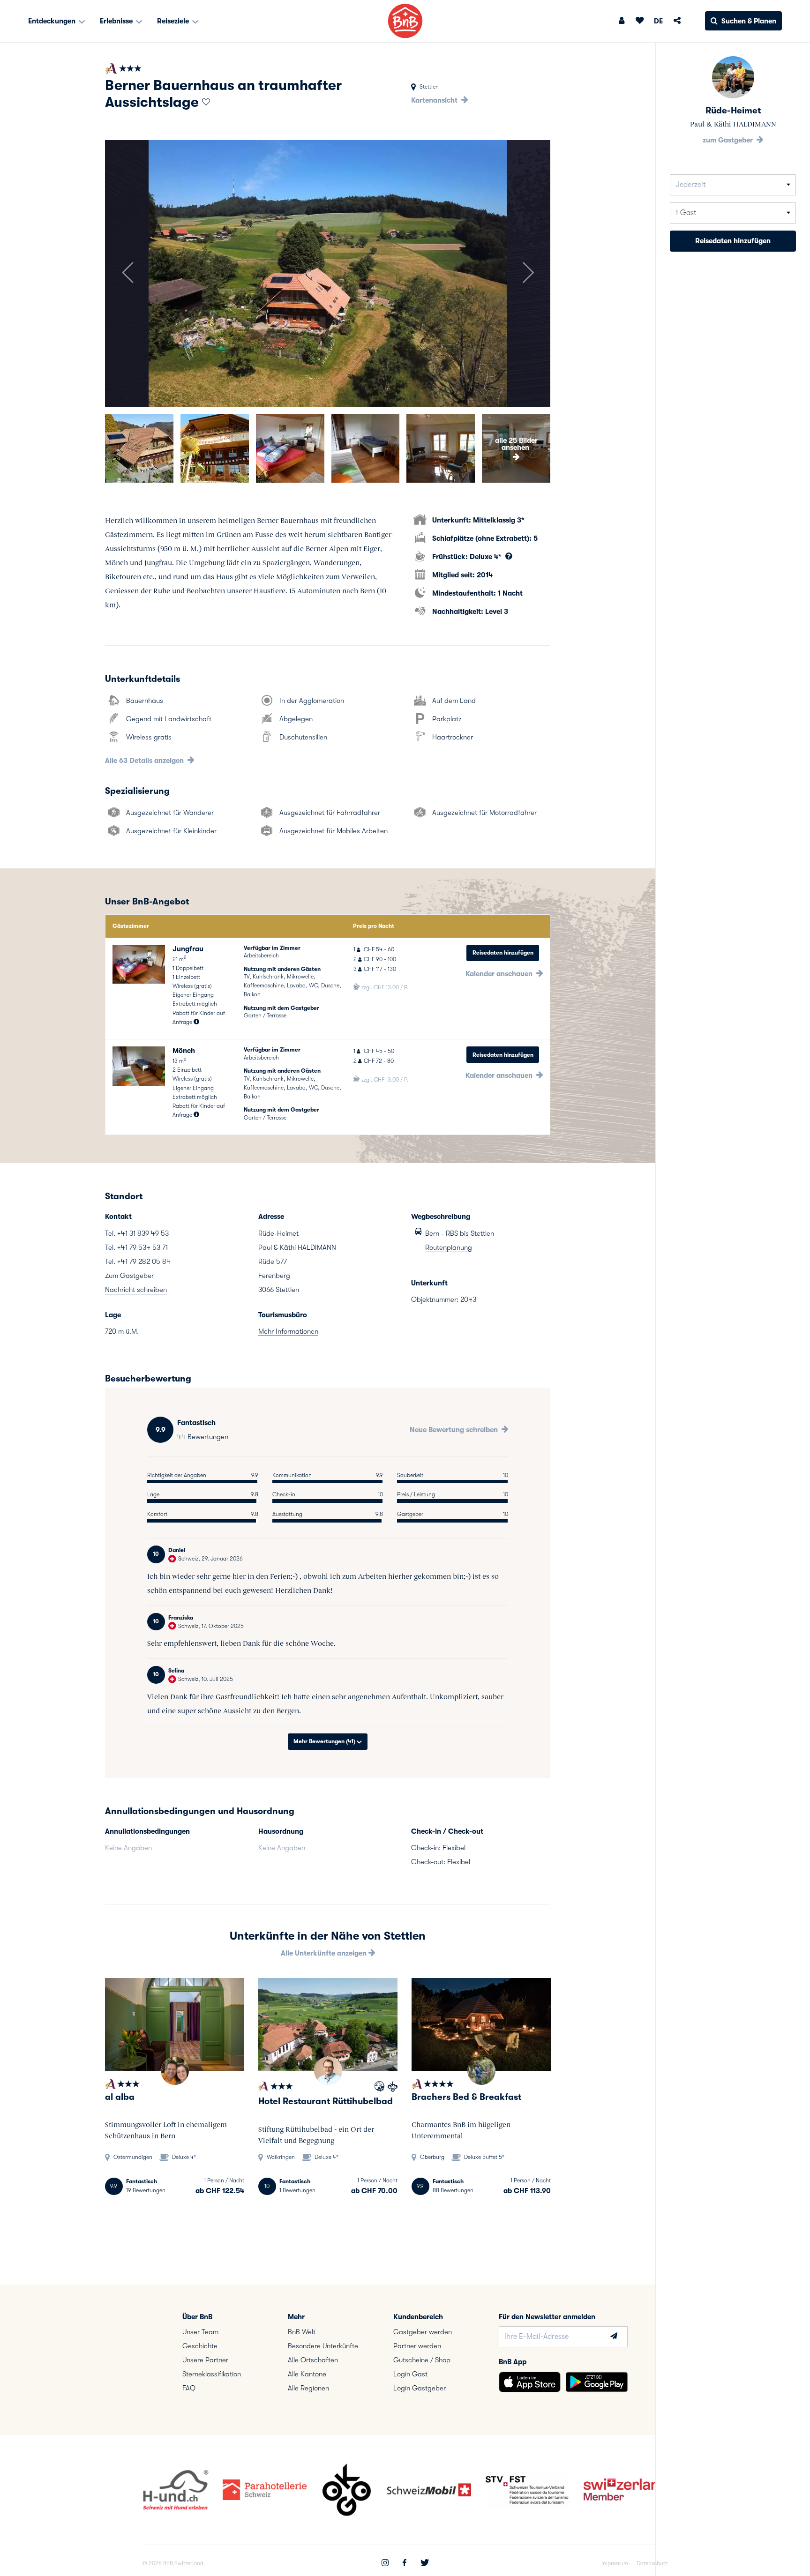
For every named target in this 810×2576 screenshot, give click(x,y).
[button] (127, 274)
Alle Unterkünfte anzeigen (325, 1953)
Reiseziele (174, 21)
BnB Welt (302, 2332)
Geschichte (200, 2346)
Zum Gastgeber (129, 1276)
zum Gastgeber (729, 140)
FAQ (189, 2388)
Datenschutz (652, 2563)
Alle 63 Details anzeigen (145, 761)
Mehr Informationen (288, 1331)
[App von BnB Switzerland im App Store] (530, 2382)
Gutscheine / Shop (422, 2360)
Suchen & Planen (749, 21)
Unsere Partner (205, 2360)
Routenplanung (449, 1247)
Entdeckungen (53, 21)
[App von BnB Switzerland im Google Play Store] (597, 2382)
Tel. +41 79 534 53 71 (136, 1247)
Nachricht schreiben (136, 1290)
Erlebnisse (117, 21)
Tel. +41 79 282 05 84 (138, 1262)
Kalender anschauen (500, 974)
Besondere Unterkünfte (323, 2346)
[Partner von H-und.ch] (379, 2088)
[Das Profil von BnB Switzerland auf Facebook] (405, 2564)
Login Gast (410, 2374)
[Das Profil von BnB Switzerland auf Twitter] (425, 2564)
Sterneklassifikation (212, 2374)
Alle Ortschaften (313, 2360)
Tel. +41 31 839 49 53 (137, 1233)
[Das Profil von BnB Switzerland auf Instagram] (385, 2564)
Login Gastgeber (420, 2388)
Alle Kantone (307, 2374)
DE (658, 21)
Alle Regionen (308, 2388)
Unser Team (200, 2332)
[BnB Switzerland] (405, 21)
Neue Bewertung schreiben (455, 1430)
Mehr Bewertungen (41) (325, 1741)
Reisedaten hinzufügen (503, 953)
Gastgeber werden (423, 2332)
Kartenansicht (435, 100)
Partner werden (417, 2346)
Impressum (615, 2563)
